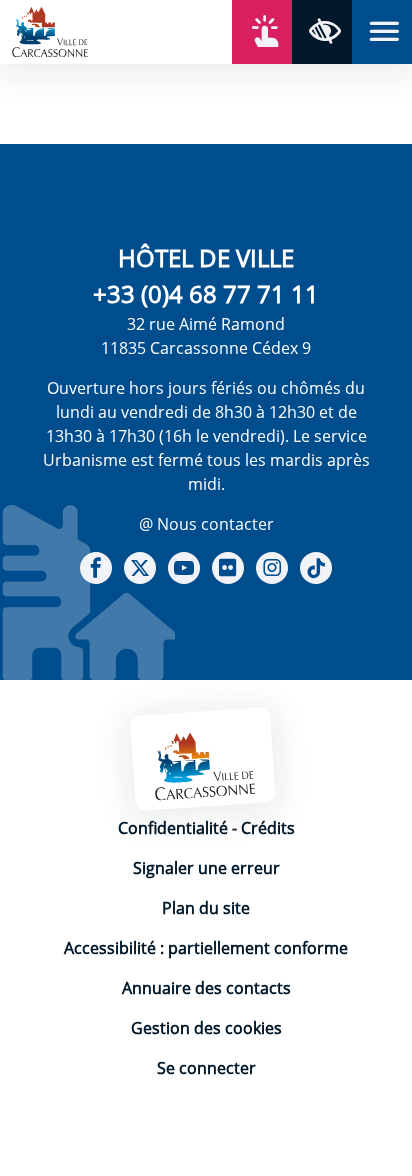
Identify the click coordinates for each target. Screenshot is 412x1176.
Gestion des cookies (206, 1028)
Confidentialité (173, 828)
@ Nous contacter (206, 524)
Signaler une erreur (206, 868)
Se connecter (206, 1068)
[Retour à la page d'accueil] (50, 30)
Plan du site (206, 908)
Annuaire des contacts (206, 988)
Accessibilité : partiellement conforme (206, 948)
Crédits (268, 828)
